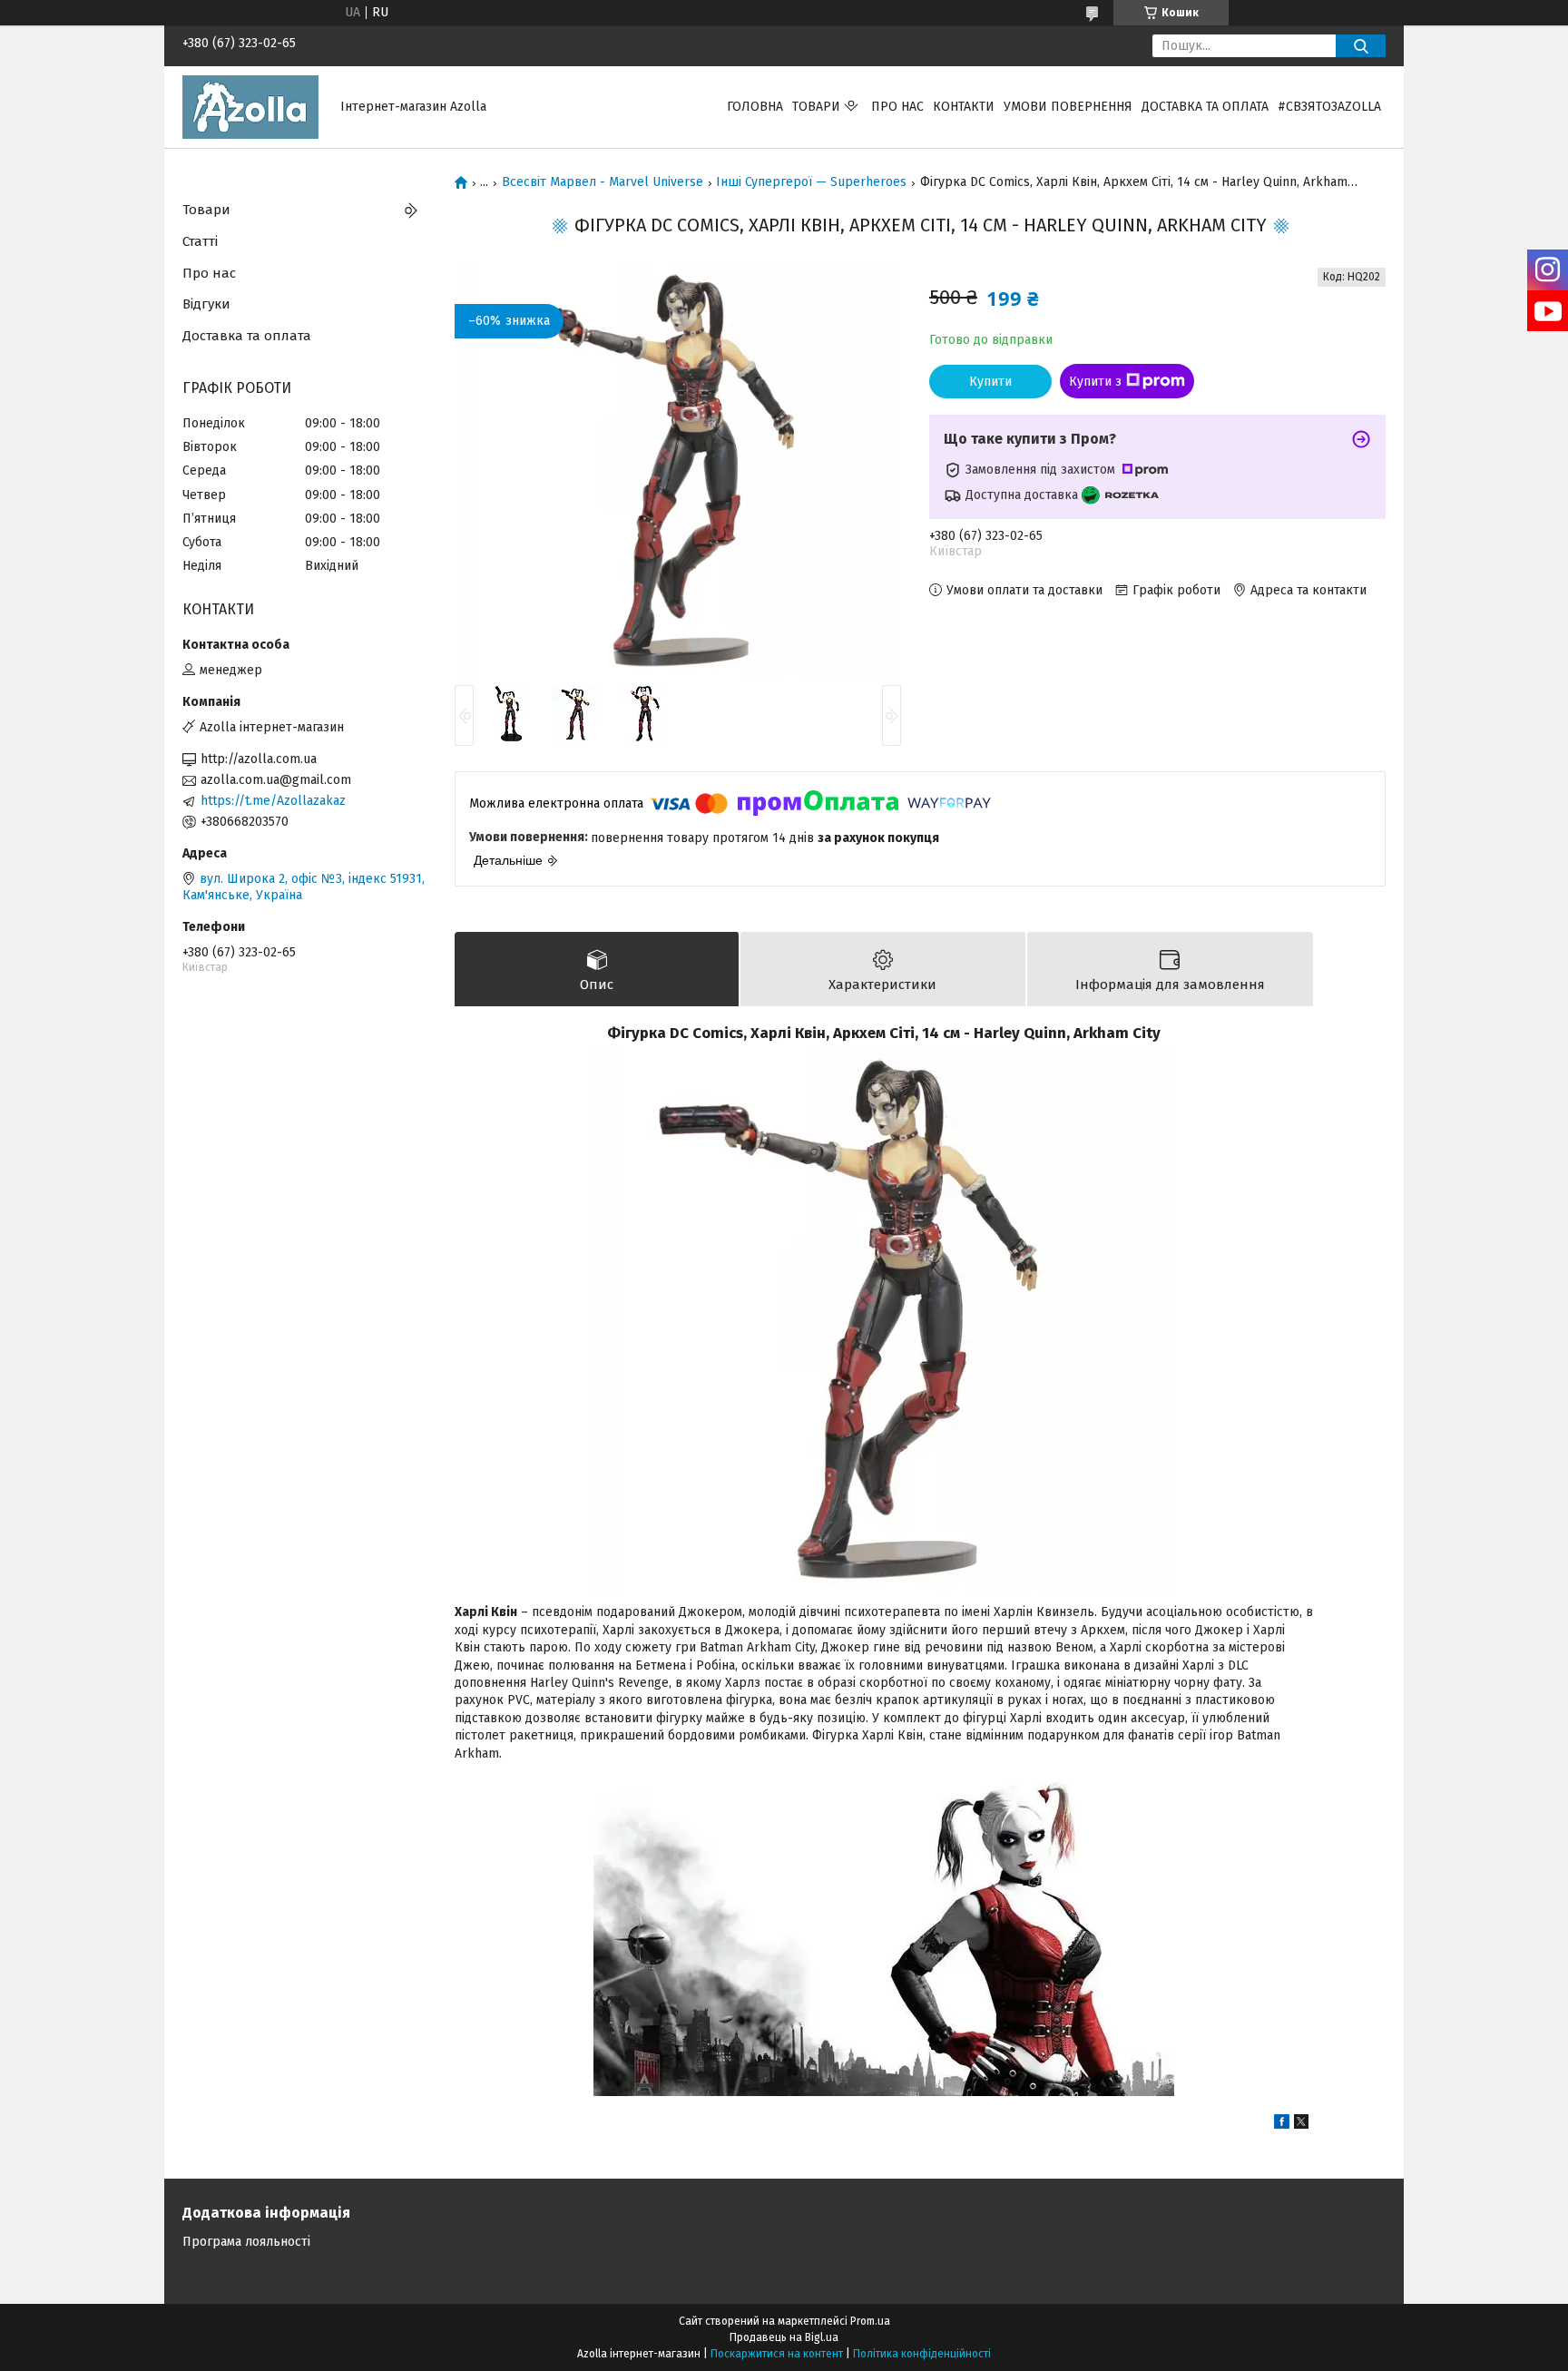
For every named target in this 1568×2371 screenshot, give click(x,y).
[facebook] (1282, 2125)
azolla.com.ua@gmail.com (276, 780)
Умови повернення (1068, 107)
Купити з (1095, 382)
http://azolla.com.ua (259, 759)
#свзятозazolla (1329, 107)
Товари (816, 107)
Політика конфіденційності (922, 2354)
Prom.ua (870, 2321)
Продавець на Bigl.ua (784, 2337)
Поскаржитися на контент (777, 2354)
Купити (990, 382)
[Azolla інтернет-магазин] (250, 107)
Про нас (897, 107)
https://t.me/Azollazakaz (273, 801)
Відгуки (206, 304)
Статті (200, 241)
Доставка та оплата (1205, 107)
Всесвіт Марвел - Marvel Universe (603, 182)
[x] (1301, 2125)
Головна (755, 107)
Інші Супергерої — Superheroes (811, 182)
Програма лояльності (246, 2242)
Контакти (964, 107)
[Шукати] (1361, 46)
